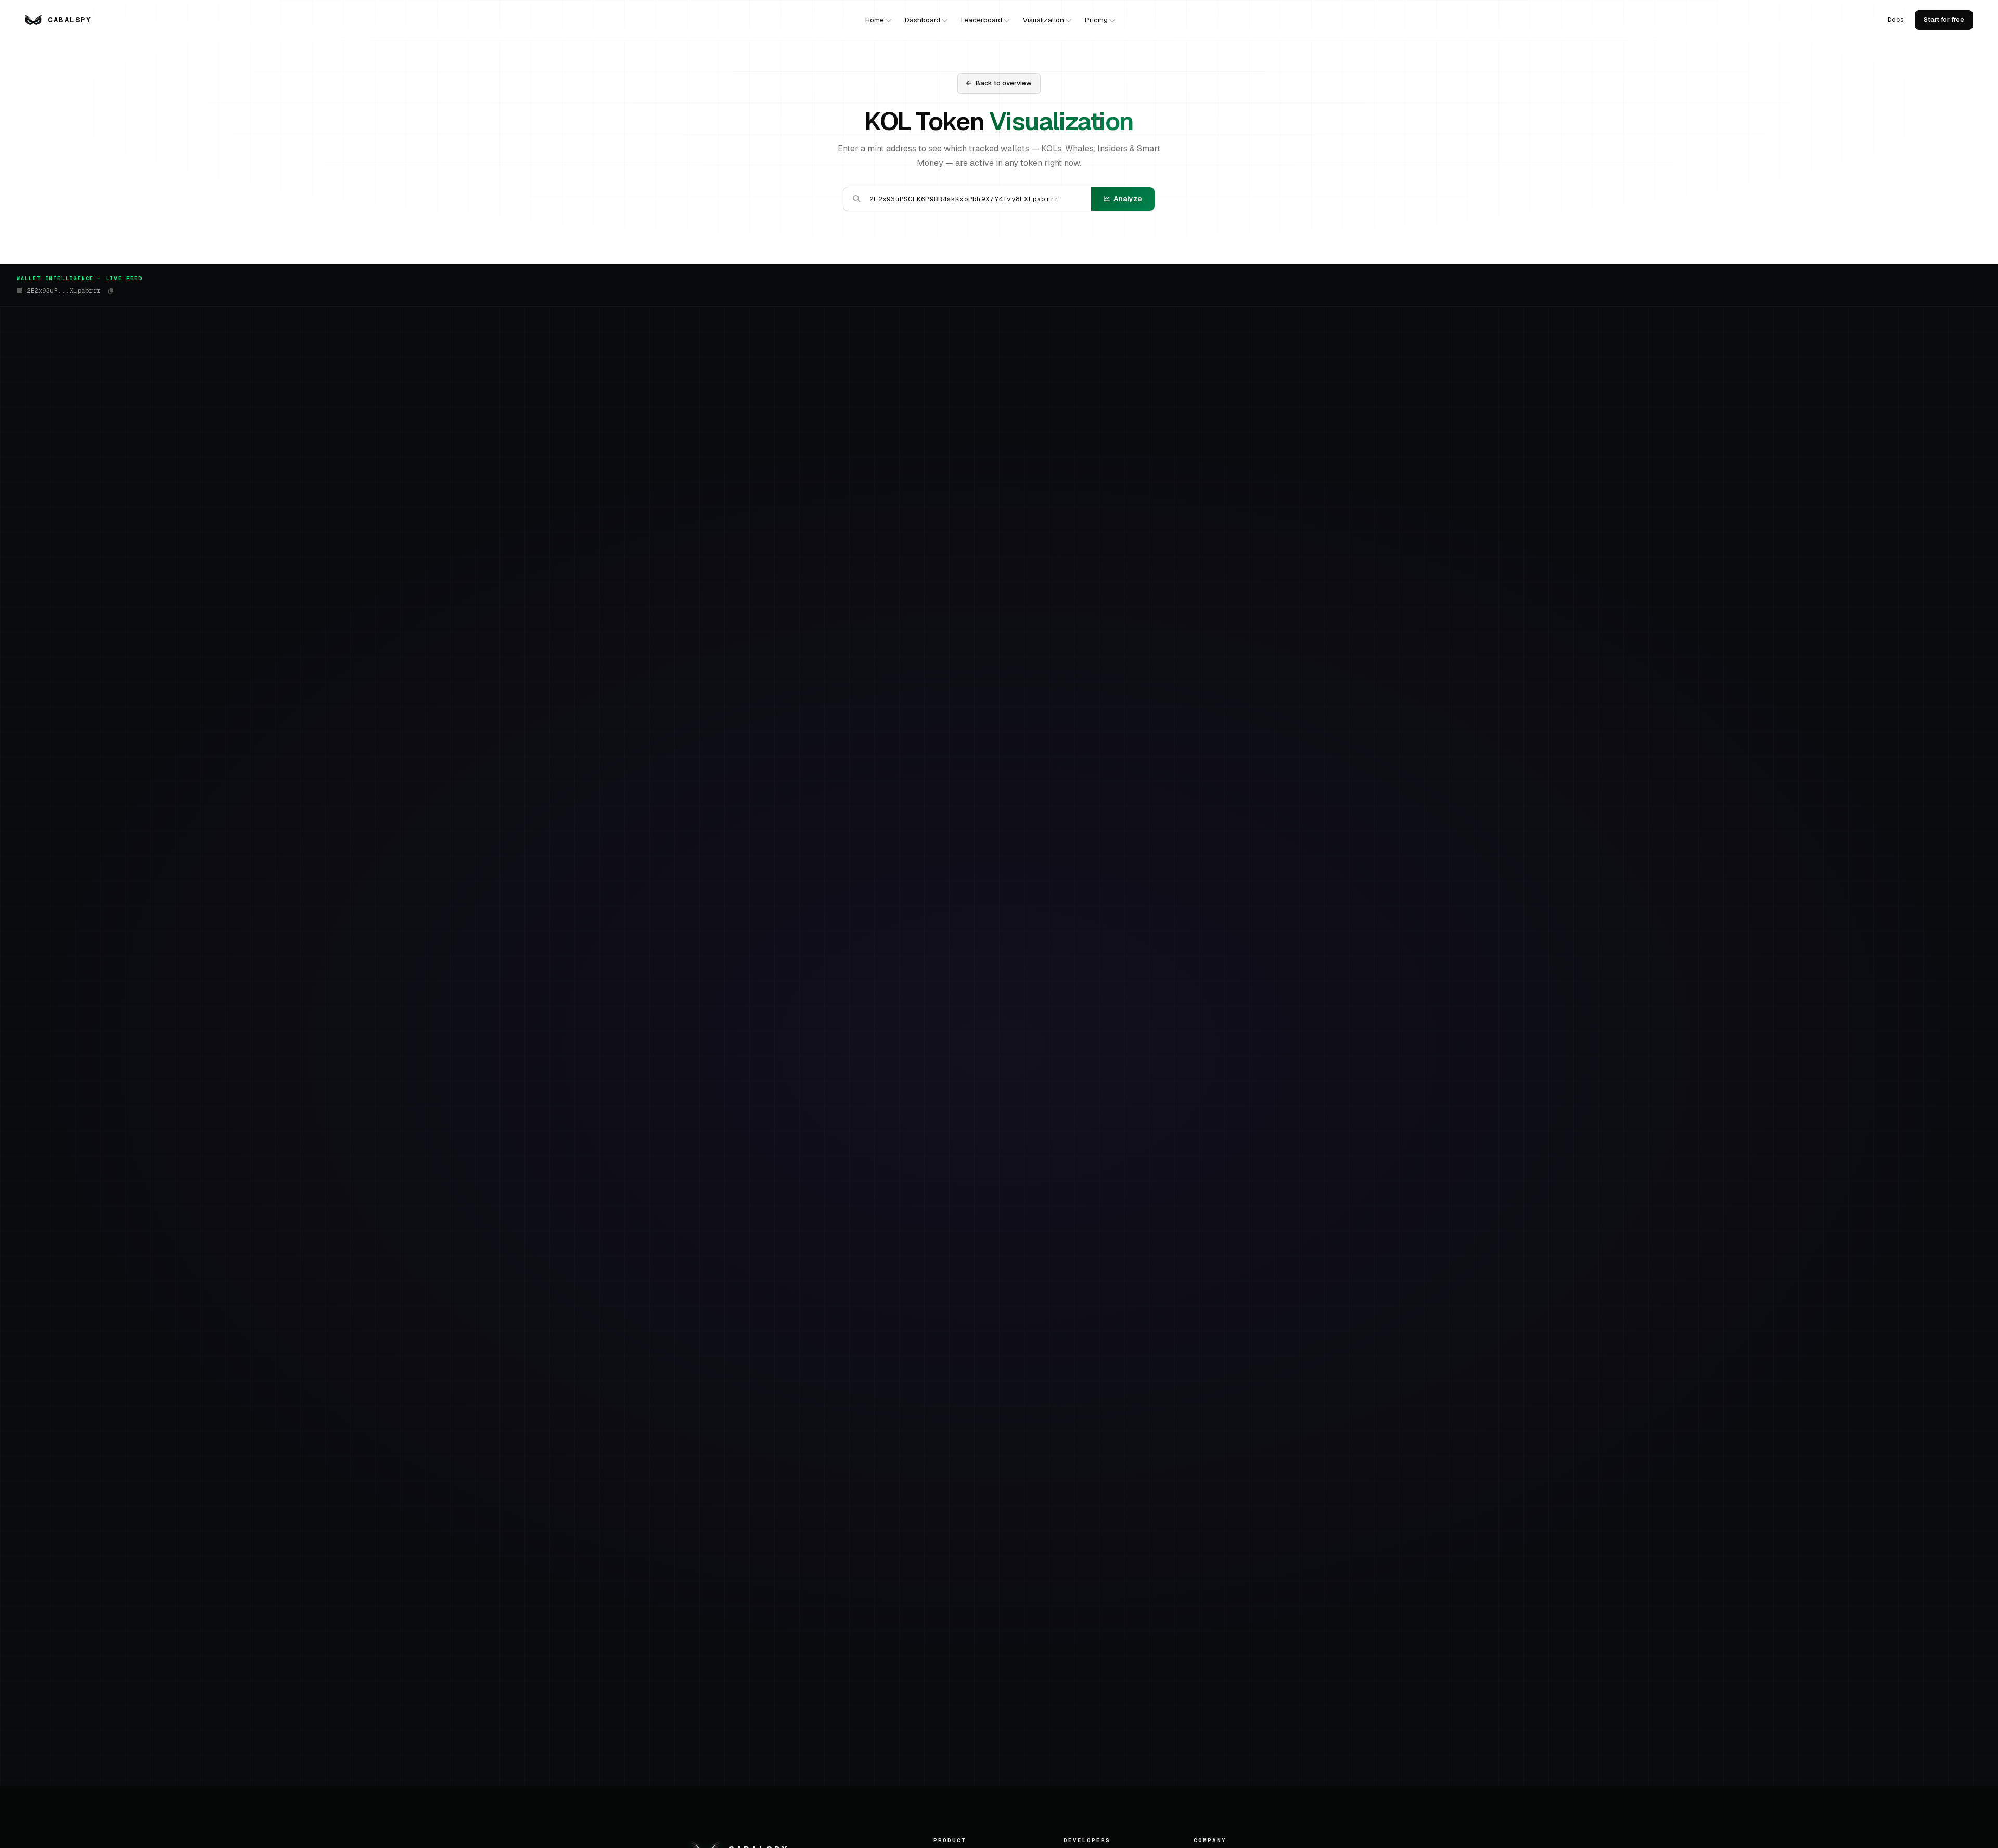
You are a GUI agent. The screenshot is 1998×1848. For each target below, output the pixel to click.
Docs (1896, 20)
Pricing (1096, 20)
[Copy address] (111, 291)
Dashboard (923, 20)
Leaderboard (982, 20)
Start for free (1944, 20)
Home (875, 20)
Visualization (1043, 20)
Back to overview (1004, 83)
